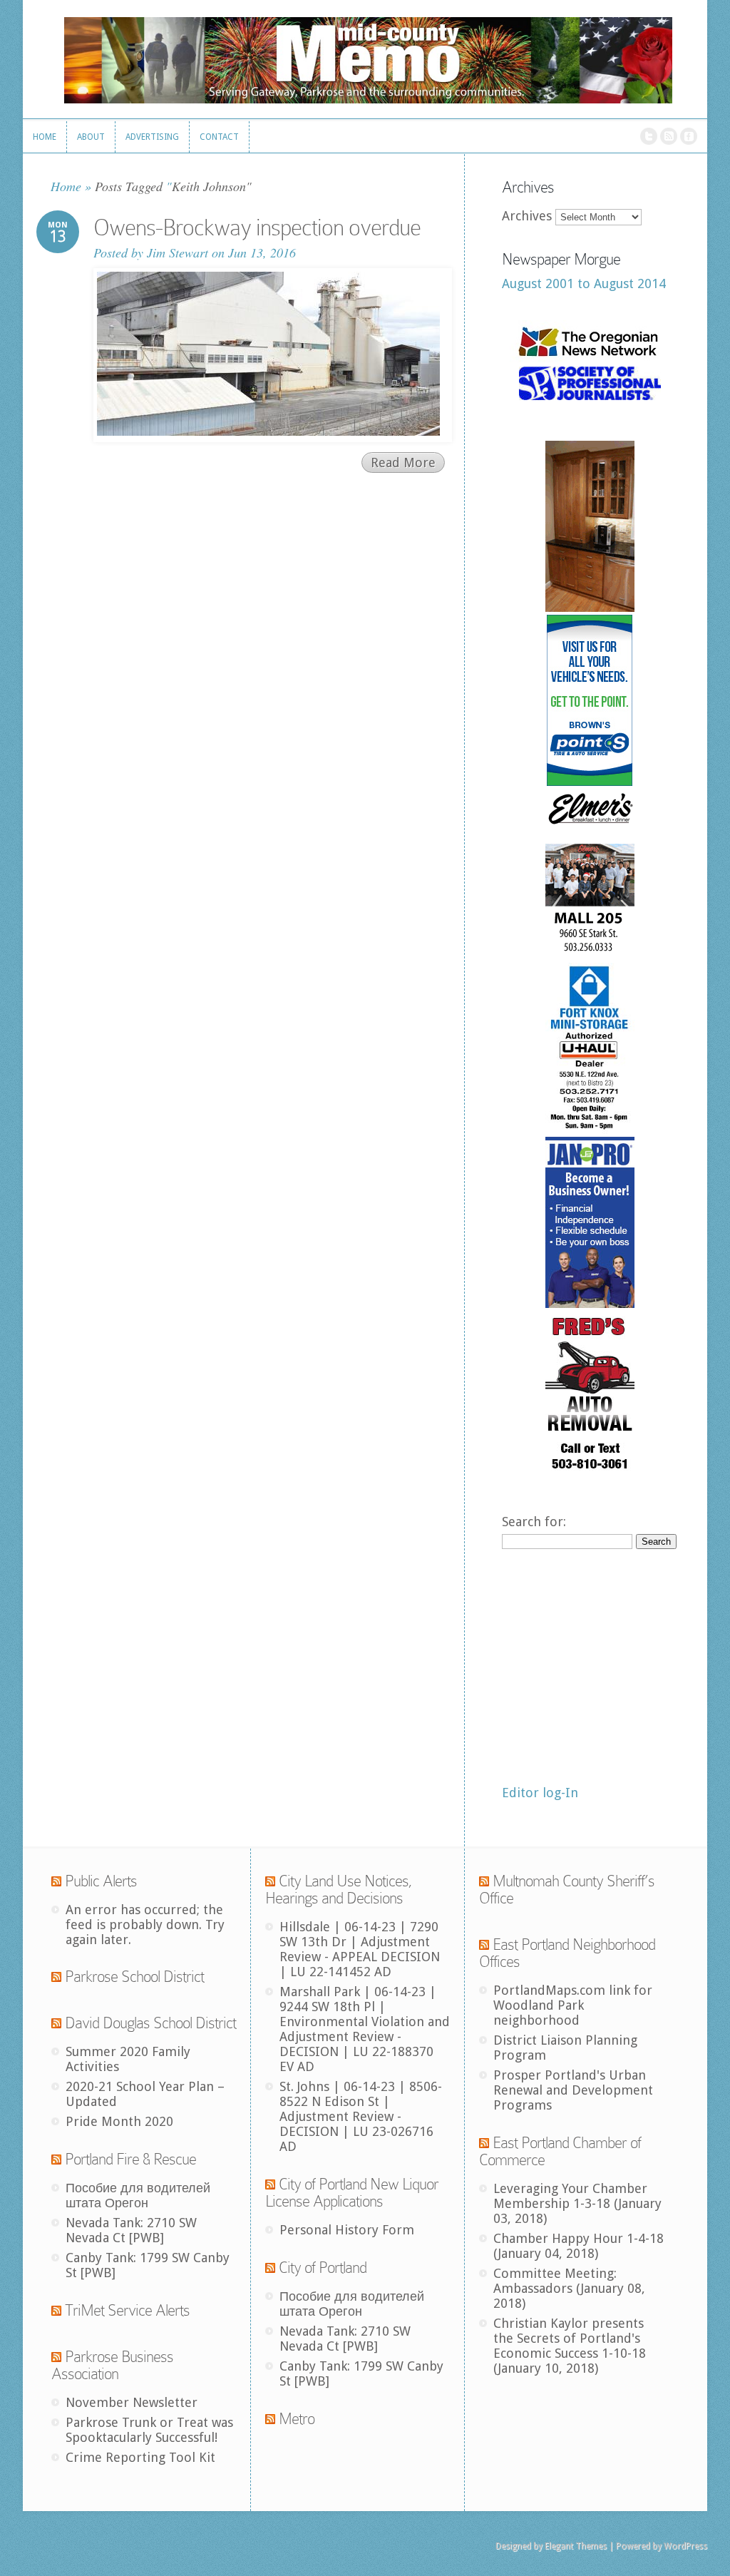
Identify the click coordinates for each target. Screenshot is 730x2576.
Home (66, 186)
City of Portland (323, 2268)
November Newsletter (132, 2402)
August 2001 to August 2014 (584, 283)
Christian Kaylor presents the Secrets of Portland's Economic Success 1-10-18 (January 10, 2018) (570, 2346)
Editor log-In (540, 1793)
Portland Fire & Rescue (130, 2159)
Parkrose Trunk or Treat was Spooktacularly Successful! (149, 2430)
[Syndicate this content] (56, 1881)
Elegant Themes (576, 2546)
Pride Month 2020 (119, 2121)
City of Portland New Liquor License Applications (352, 2193)
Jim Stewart (178, 252)
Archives (527, 216)
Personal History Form (347, 2230)
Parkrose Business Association (112, 2365)
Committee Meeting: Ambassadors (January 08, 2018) (569, 2288)
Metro (297, 2419)
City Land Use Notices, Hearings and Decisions (339, 1890)
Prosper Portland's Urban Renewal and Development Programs (573, 2090)
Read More (403, 462)
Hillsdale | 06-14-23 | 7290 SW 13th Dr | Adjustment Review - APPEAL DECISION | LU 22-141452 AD (360, 1949)
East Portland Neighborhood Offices (567, 1953)
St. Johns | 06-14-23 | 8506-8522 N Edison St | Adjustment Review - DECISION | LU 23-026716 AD (361, 2116)
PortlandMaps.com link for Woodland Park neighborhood (573, 2005)
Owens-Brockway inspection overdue (257, 228)
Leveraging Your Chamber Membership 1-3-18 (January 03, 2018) (577, 2203)
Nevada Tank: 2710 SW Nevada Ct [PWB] (131, 2230)
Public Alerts (101, 1881)
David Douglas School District (150, 2023)
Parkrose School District (134, 1977)
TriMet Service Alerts (127, 2310)
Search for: (534, 1522)
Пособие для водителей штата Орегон (138, 2195)
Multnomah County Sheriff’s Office (567, 1890)
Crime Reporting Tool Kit (140, 2457)
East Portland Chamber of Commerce (560, 2151)
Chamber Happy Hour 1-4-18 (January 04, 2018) (579, 2246)
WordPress (685, 2546)
